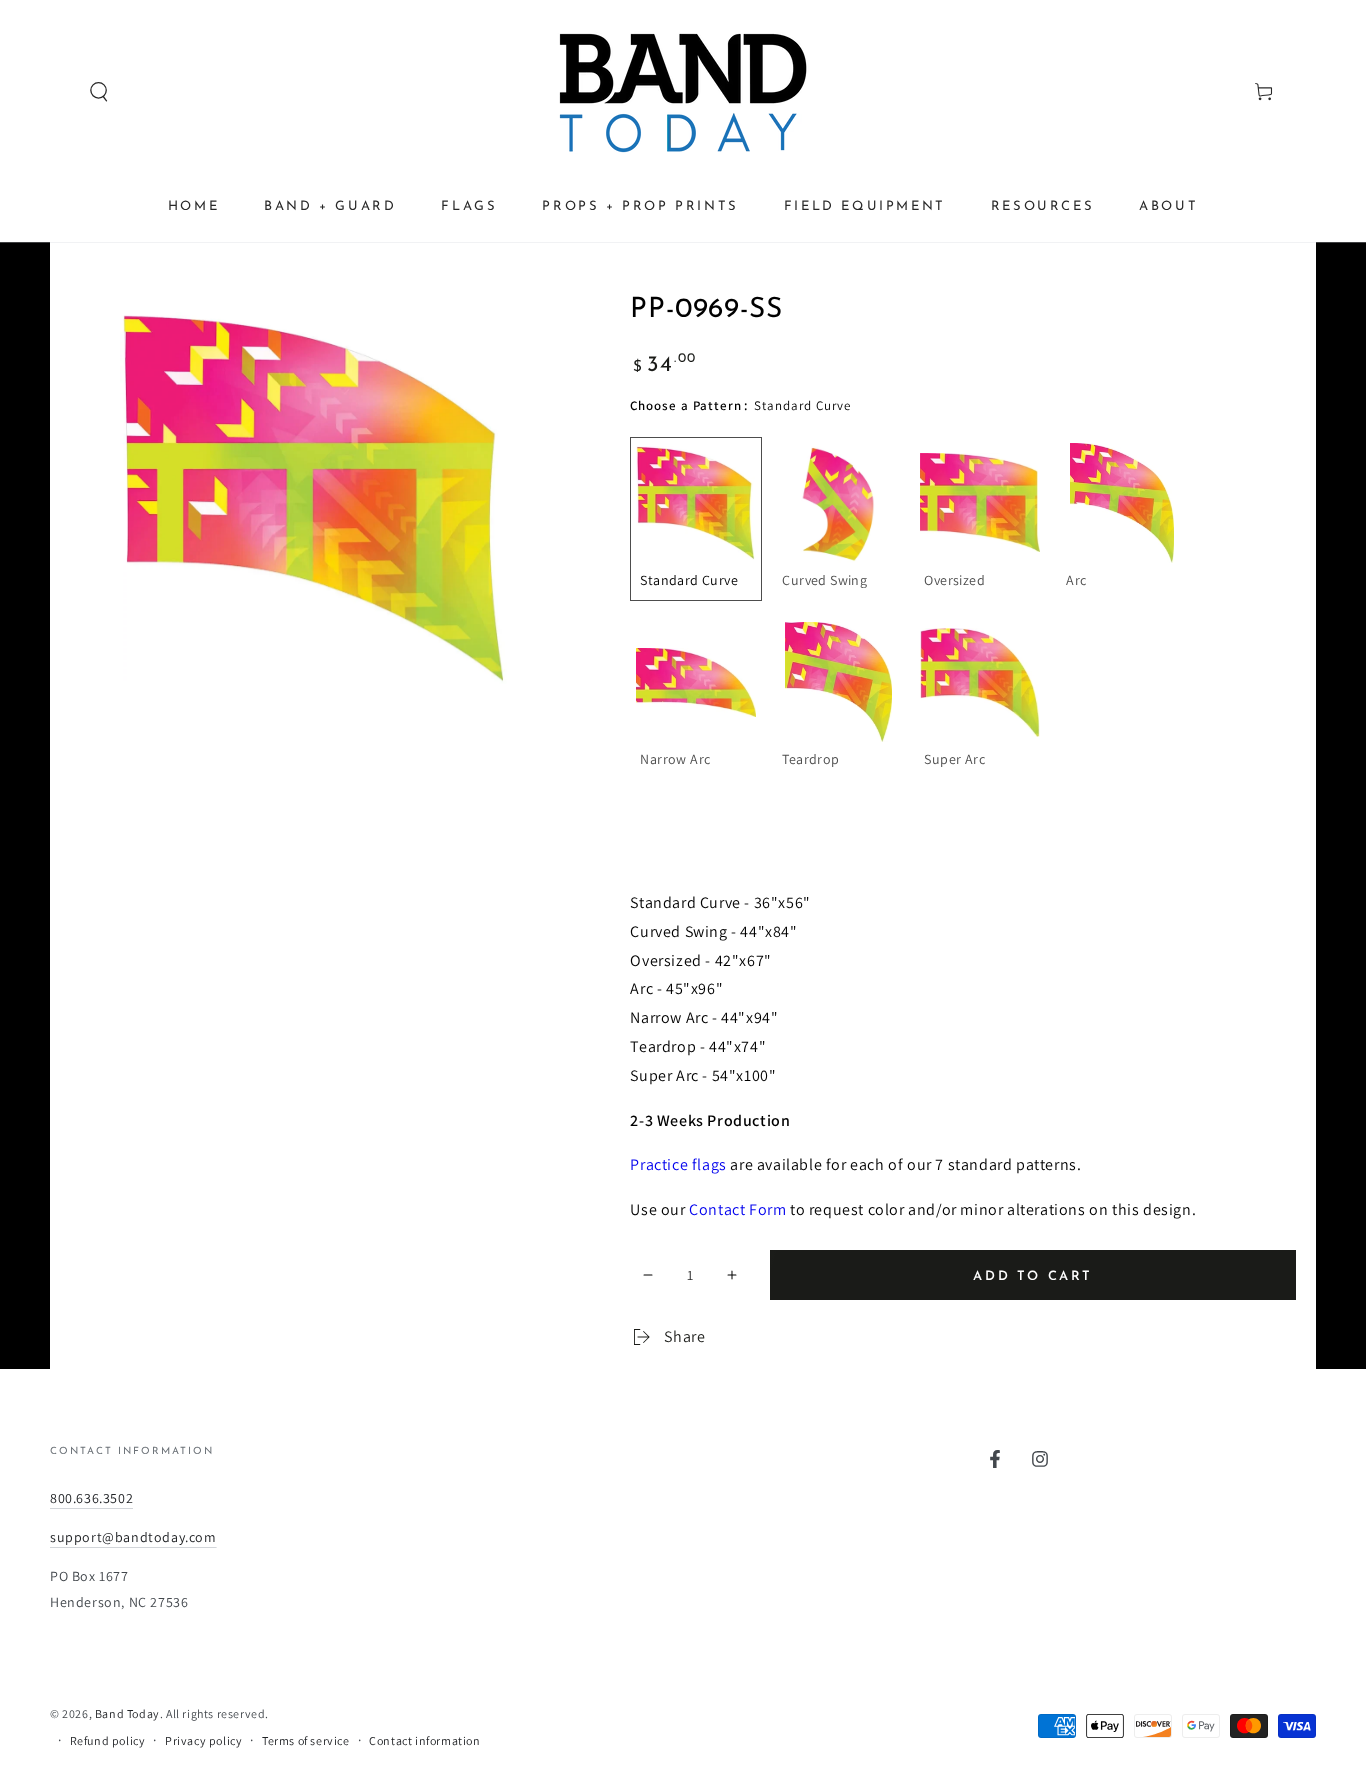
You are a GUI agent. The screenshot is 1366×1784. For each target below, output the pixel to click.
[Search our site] (61, 92)
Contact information (424, 1740)
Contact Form (737, 1209)
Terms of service (306, 1740)
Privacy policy (203, 1740)
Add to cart (1033, 1276)
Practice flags (678, 1164)
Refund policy (108, 1740)
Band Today (127, 1713)
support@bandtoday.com (133, 1537)
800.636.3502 (91, 1498)
